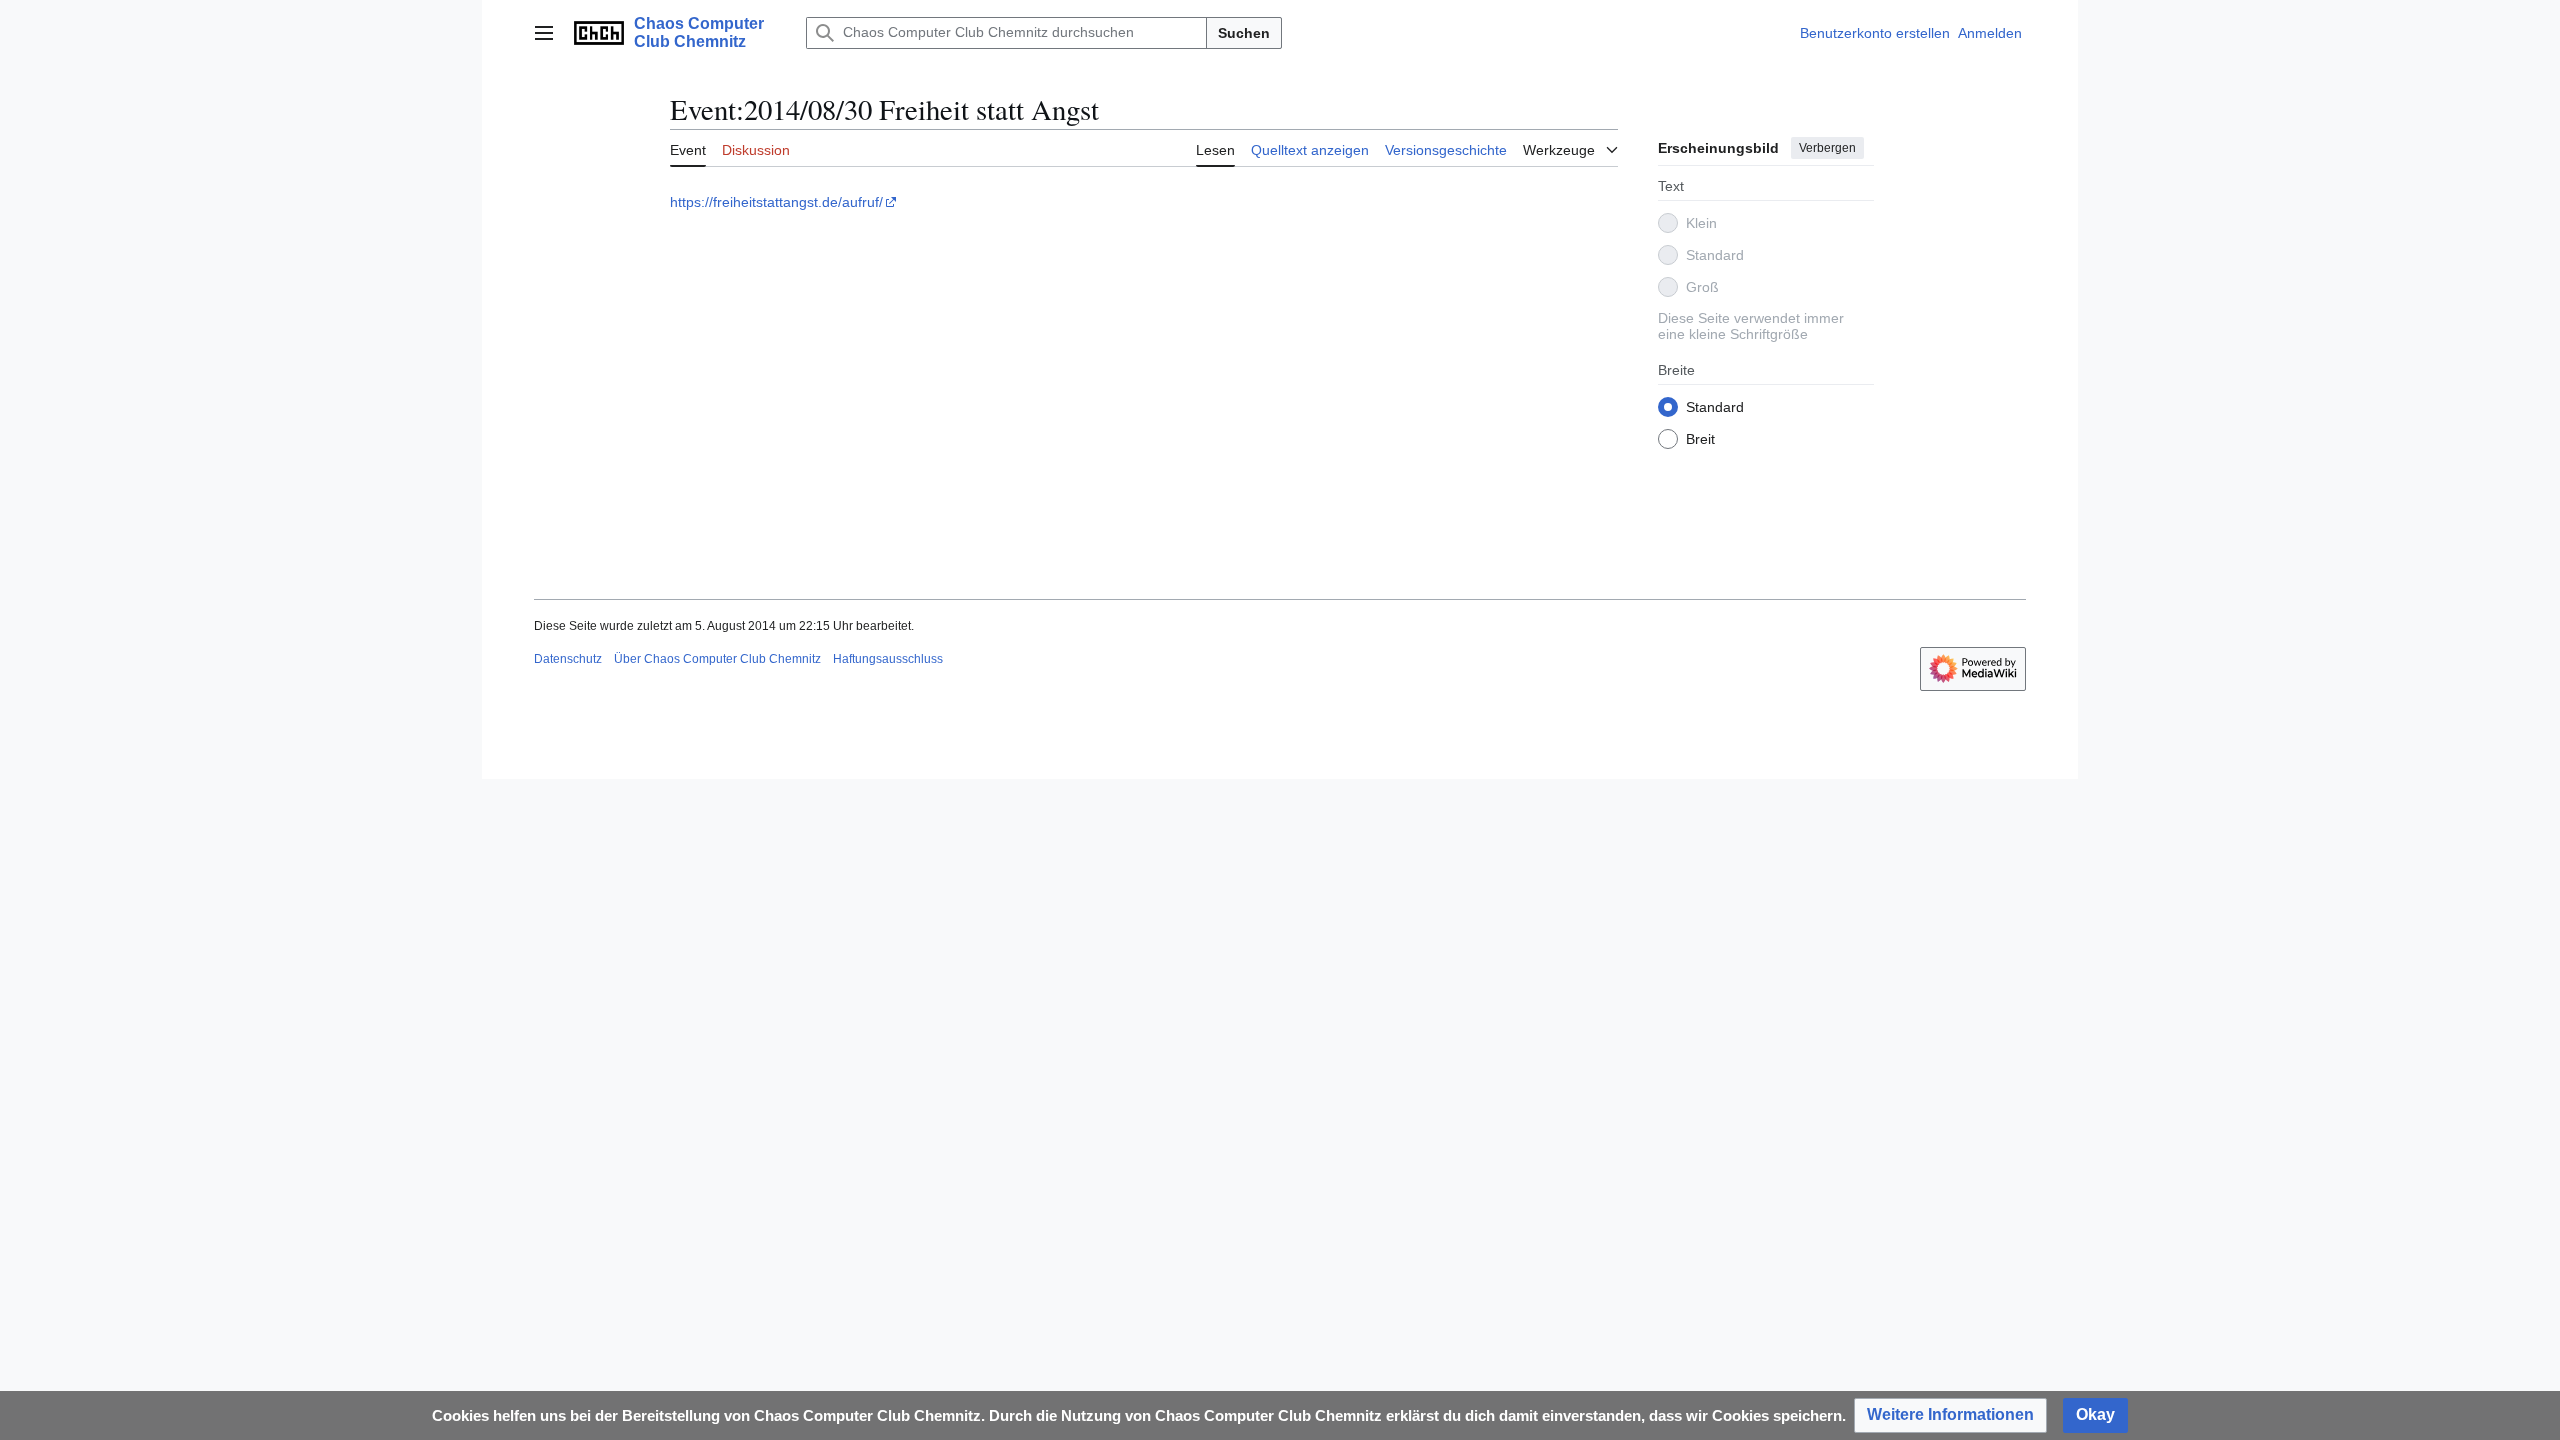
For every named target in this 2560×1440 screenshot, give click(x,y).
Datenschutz (568, 659)
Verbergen (1827, 148)
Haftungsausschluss (888, 659)
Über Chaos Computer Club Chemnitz (717, 659)
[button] (544, 33)
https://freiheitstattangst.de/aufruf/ (776, 202)
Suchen (1244, 33)
